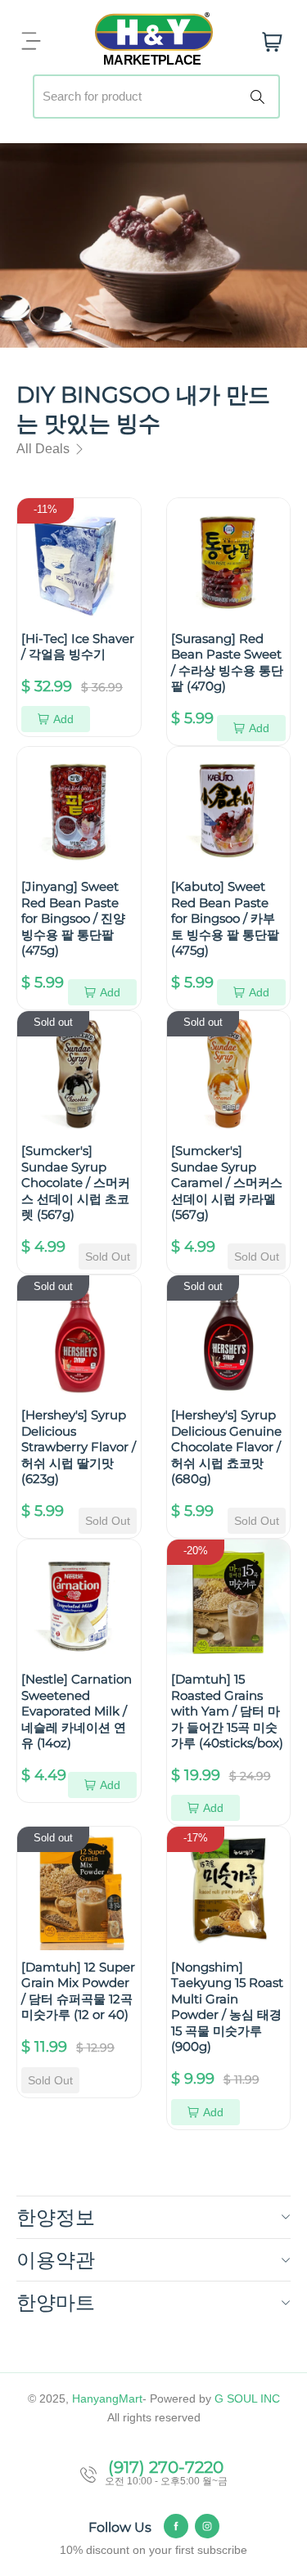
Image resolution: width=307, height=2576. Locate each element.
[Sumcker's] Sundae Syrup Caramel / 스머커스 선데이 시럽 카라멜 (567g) (227, 1182)
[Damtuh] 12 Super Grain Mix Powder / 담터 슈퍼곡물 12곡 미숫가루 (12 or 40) (78, 1991)
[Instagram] (207, 2526)
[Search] (260, 97)
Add (63, 719)
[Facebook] (176, 2526)
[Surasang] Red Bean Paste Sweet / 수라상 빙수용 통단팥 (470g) (227, 663)
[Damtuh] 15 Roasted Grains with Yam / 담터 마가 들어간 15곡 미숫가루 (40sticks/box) (227, 1711)
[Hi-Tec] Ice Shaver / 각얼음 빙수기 (78, 647)
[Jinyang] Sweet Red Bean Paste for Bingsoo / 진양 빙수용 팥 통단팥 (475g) (73, 918)
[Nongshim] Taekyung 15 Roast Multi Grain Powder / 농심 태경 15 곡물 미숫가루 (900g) (227, 2007)
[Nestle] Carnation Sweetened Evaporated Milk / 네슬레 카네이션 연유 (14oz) (77, 1711)
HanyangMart (107, 2398)
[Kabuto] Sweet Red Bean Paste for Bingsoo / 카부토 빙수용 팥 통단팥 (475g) (225, 918)
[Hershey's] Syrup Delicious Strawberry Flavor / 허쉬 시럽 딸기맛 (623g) (79, 1447)
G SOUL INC (247, 2398)
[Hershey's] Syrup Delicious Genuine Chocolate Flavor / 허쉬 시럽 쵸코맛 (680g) (226, 1447)
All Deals (45, 449)
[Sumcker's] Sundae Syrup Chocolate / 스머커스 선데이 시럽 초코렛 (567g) (76, 1182)
